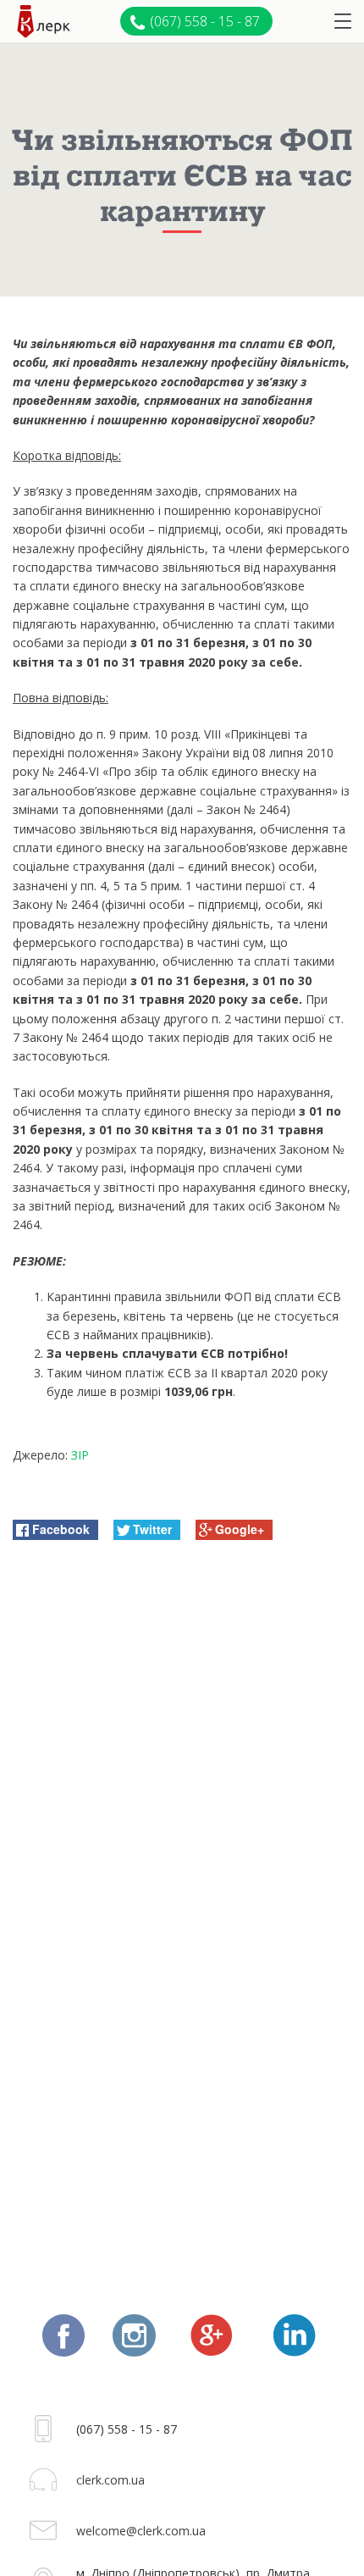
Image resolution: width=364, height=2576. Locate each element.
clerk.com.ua (110, 2480)
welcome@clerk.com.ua (141, 2531)
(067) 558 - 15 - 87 (205, 21)
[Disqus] (182, 1771)
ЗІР (80, 1455)
